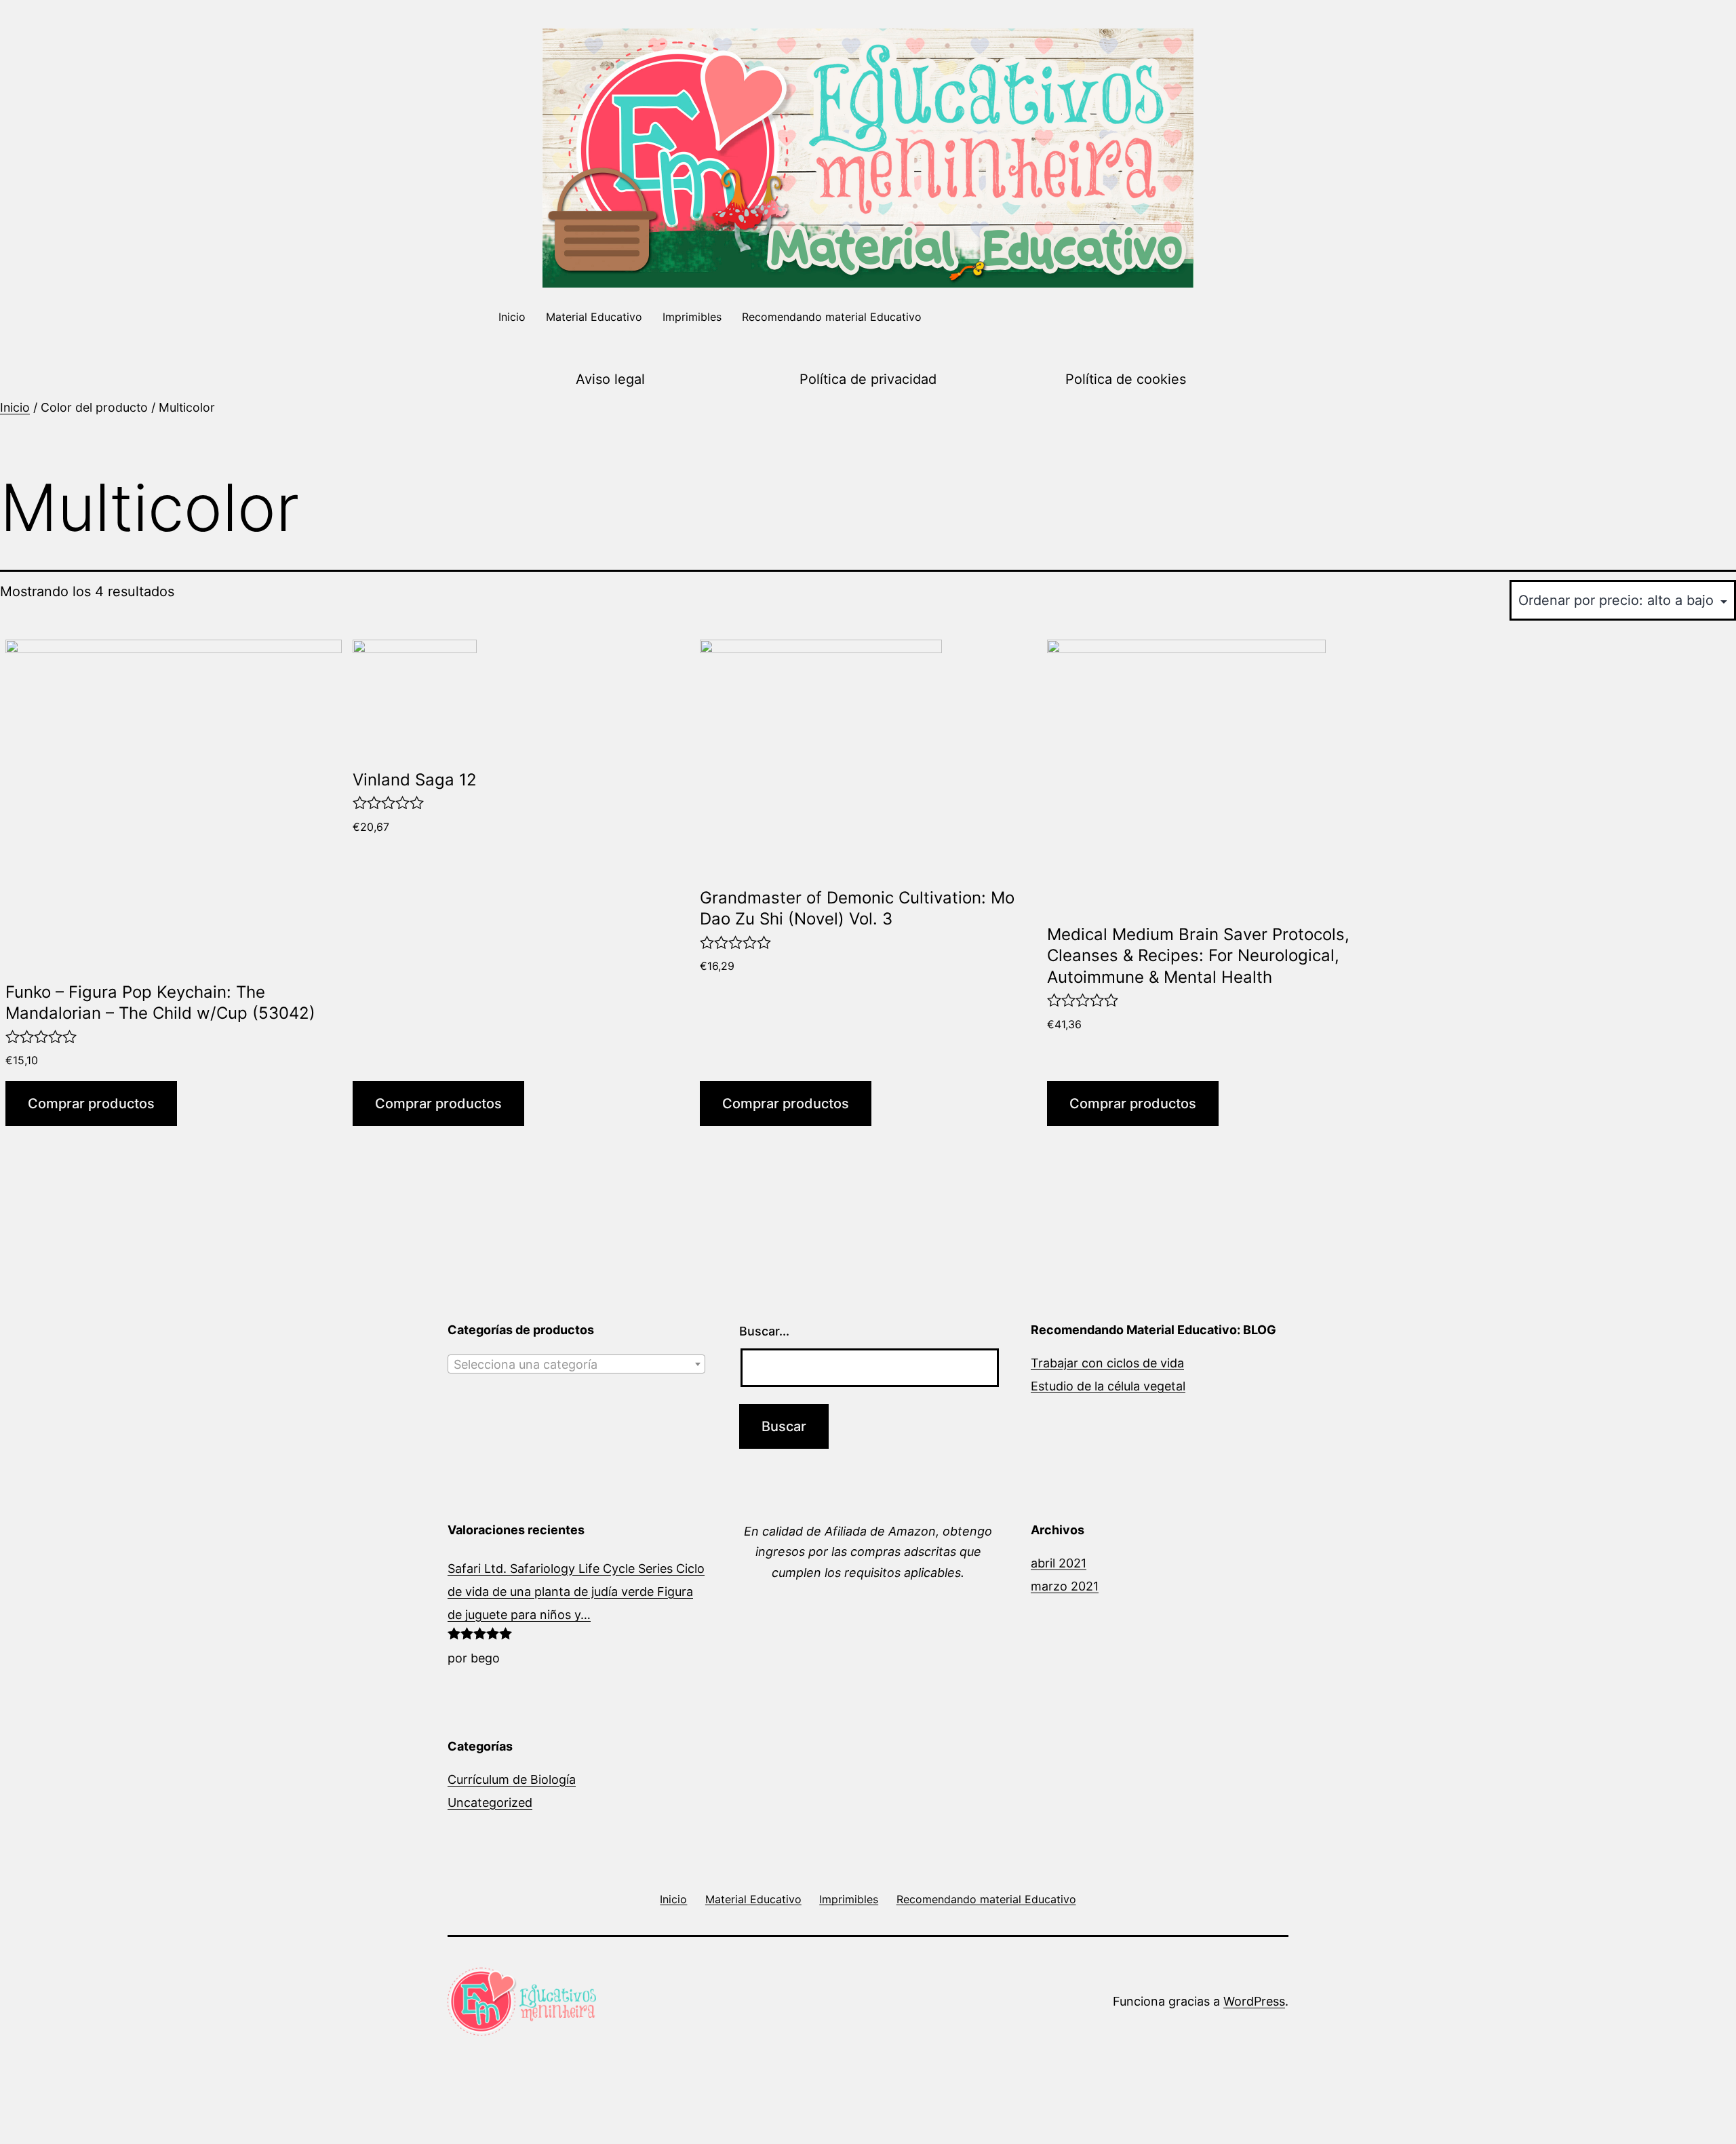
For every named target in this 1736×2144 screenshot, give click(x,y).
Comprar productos (91, 1104)
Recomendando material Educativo (832, 317)
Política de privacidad (868, 379)
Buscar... (764, 1331)
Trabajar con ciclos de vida (1107, 1363)
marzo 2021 (1065, 1586)
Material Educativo (594, 317)
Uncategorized (490, 1802)
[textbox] (576, 1365)
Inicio (512, 317)
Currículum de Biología (512, 1779)
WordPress (1254, 2001)
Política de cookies (1126, 379)
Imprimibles (692, 317)
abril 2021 (1059, 1563)
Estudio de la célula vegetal (1108, 1386)
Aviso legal (610, 379)
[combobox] (576, 1364)
